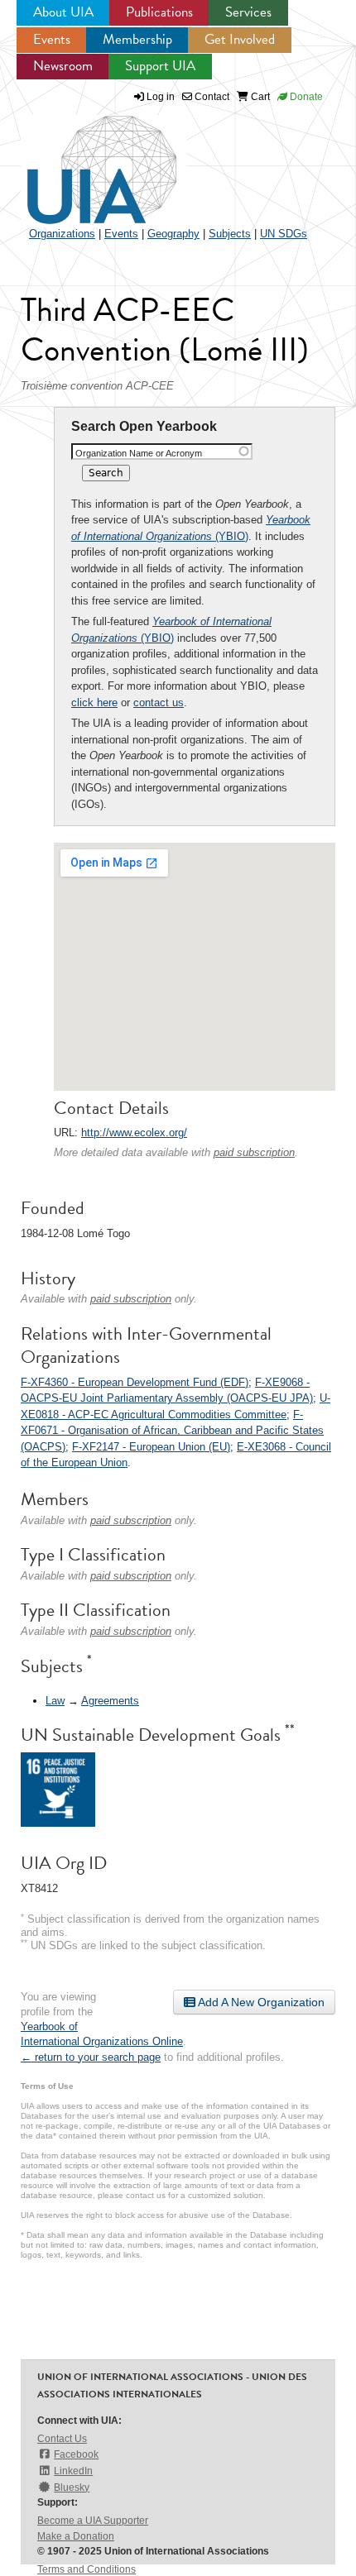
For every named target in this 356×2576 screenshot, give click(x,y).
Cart (259, 97)
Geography (173, 234)
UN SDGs (284, 234)
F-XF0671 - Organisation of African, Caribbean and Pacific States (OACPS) (172, 1431)
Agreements (110, 1701)
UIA (83, 160)
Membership (137, 39)
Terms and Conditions (87, 2569)
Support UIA (160, 66)
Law (55, 1701)
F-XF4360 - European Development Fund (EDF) (135, 1382)
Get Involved (240, 39)
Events (52, 39)
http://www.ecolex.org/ (134, 1133)
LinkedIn (73, 2471)
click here (94, 703)
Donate (305, 97)
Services (248, 12)
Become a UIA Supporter (93, 2521)
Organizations (62, 234)
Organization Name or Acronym (139, 453)
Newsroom (63, 66)
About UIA (63, 12)
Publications (159, 12)
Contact (211, 97)
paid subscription (254, 1152)
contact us (159, 703)
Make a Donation (76, 2536)
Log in (161, 97)
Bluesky (72, 2488)
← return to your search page (91, 2057)
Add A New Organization (260, 2002)
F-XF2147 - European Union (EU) (151, 1447)
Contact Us (62, 2439)
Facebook (76, 2454)
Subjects (230, 234)
